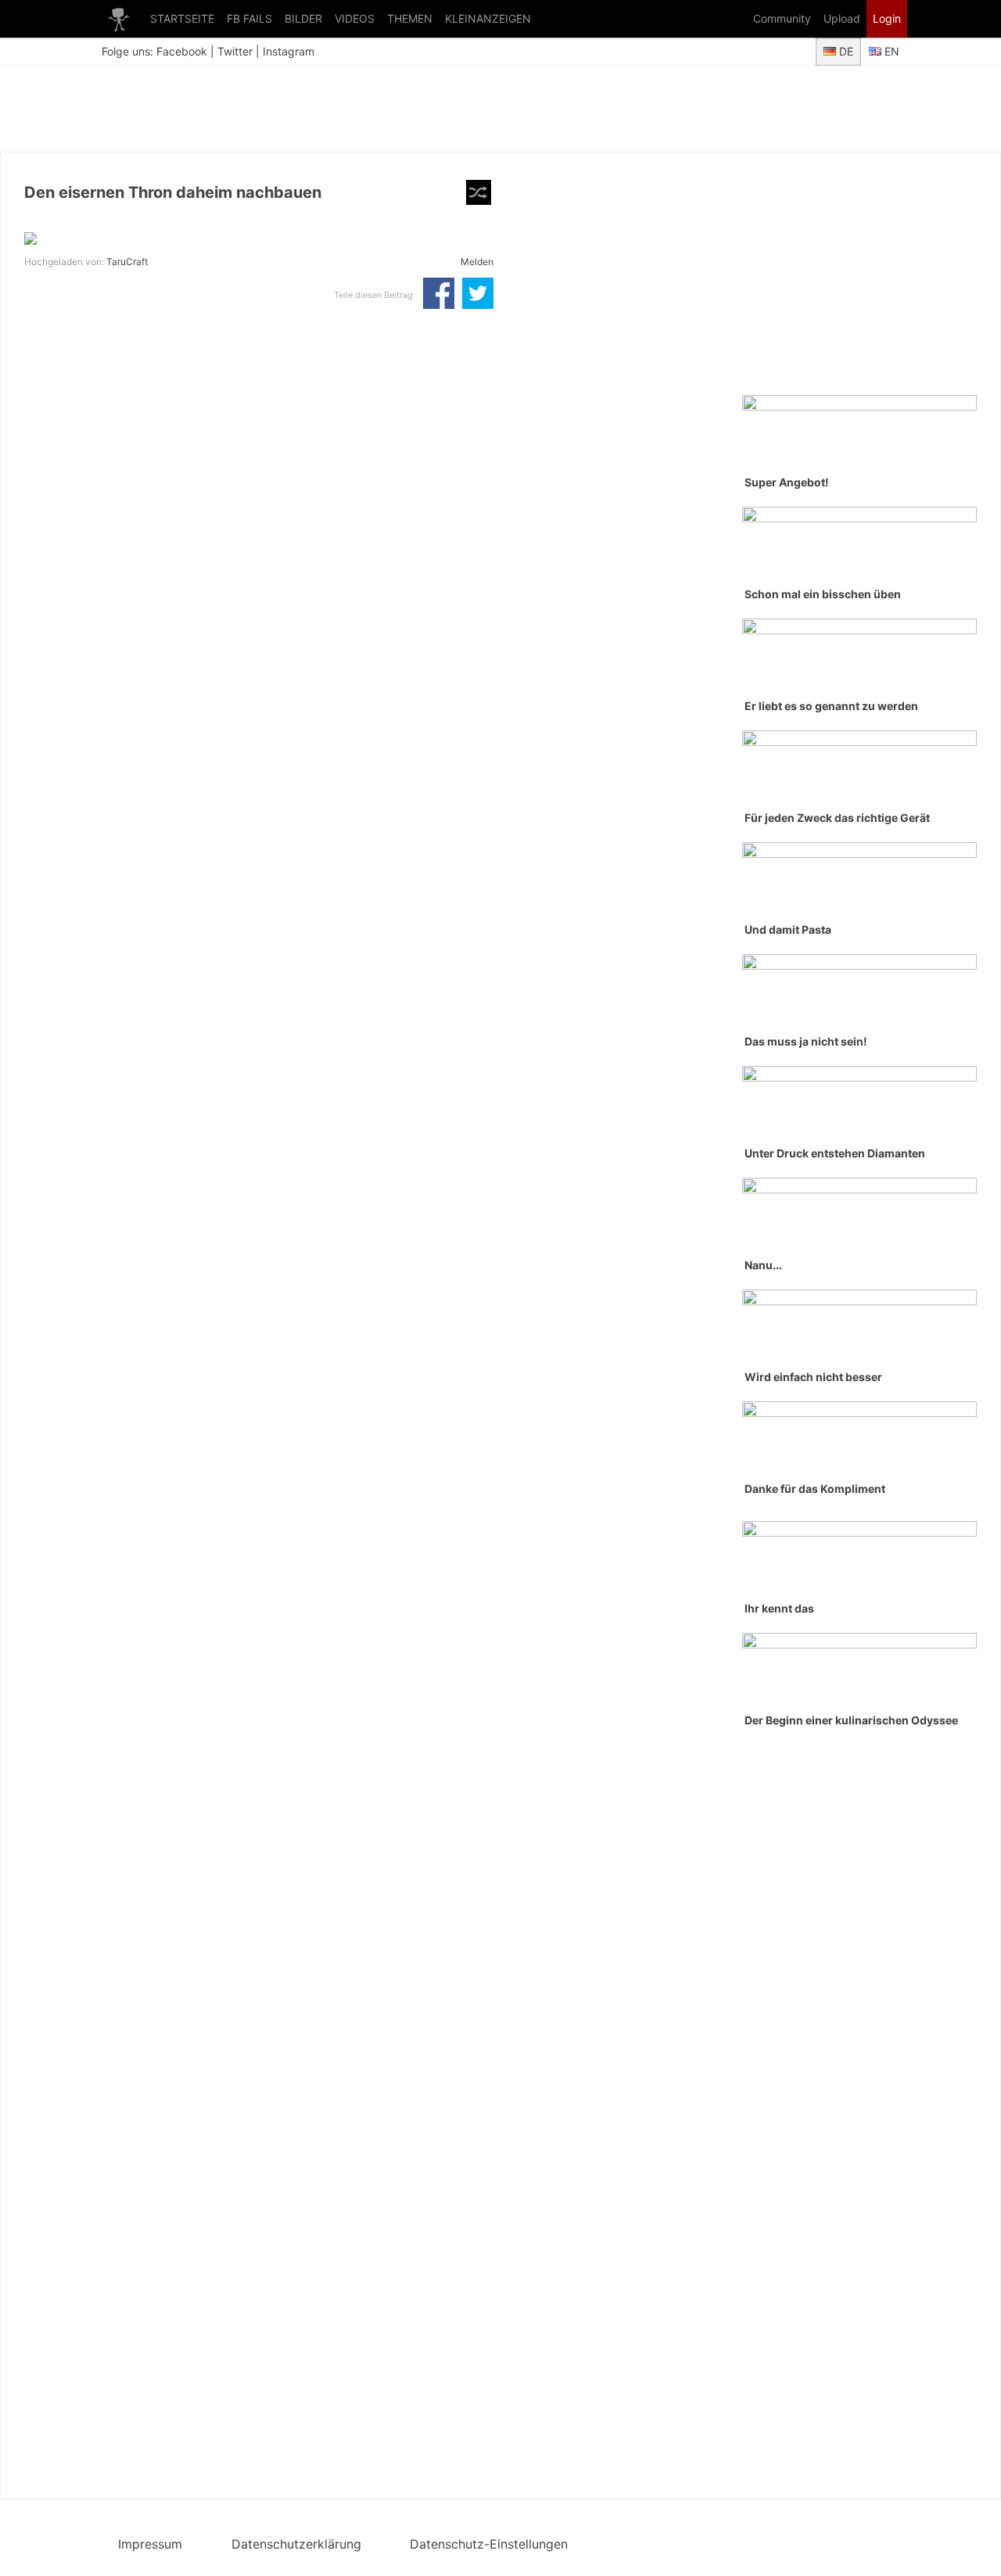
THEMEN (410, 18)
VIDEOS (355, 18)
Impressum (150, 2544)
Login (887, 18)
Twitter (235, 51)
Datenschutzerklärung (296, 2544)
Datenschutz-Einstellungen (489, 2544)
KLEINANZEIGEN (488, 18)
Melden (477, 262)
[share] (439, 295)
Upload (842, 18)
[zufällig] (479, 192)
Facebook (182, 51)
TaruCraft (127, 262)
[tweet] (478, 295)
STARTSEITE (182, 18)
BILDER (303, 18)
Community (782, 18)
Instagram (289, 51)
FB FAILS (249, 18)
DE (845, 51)
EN (890, 51)
